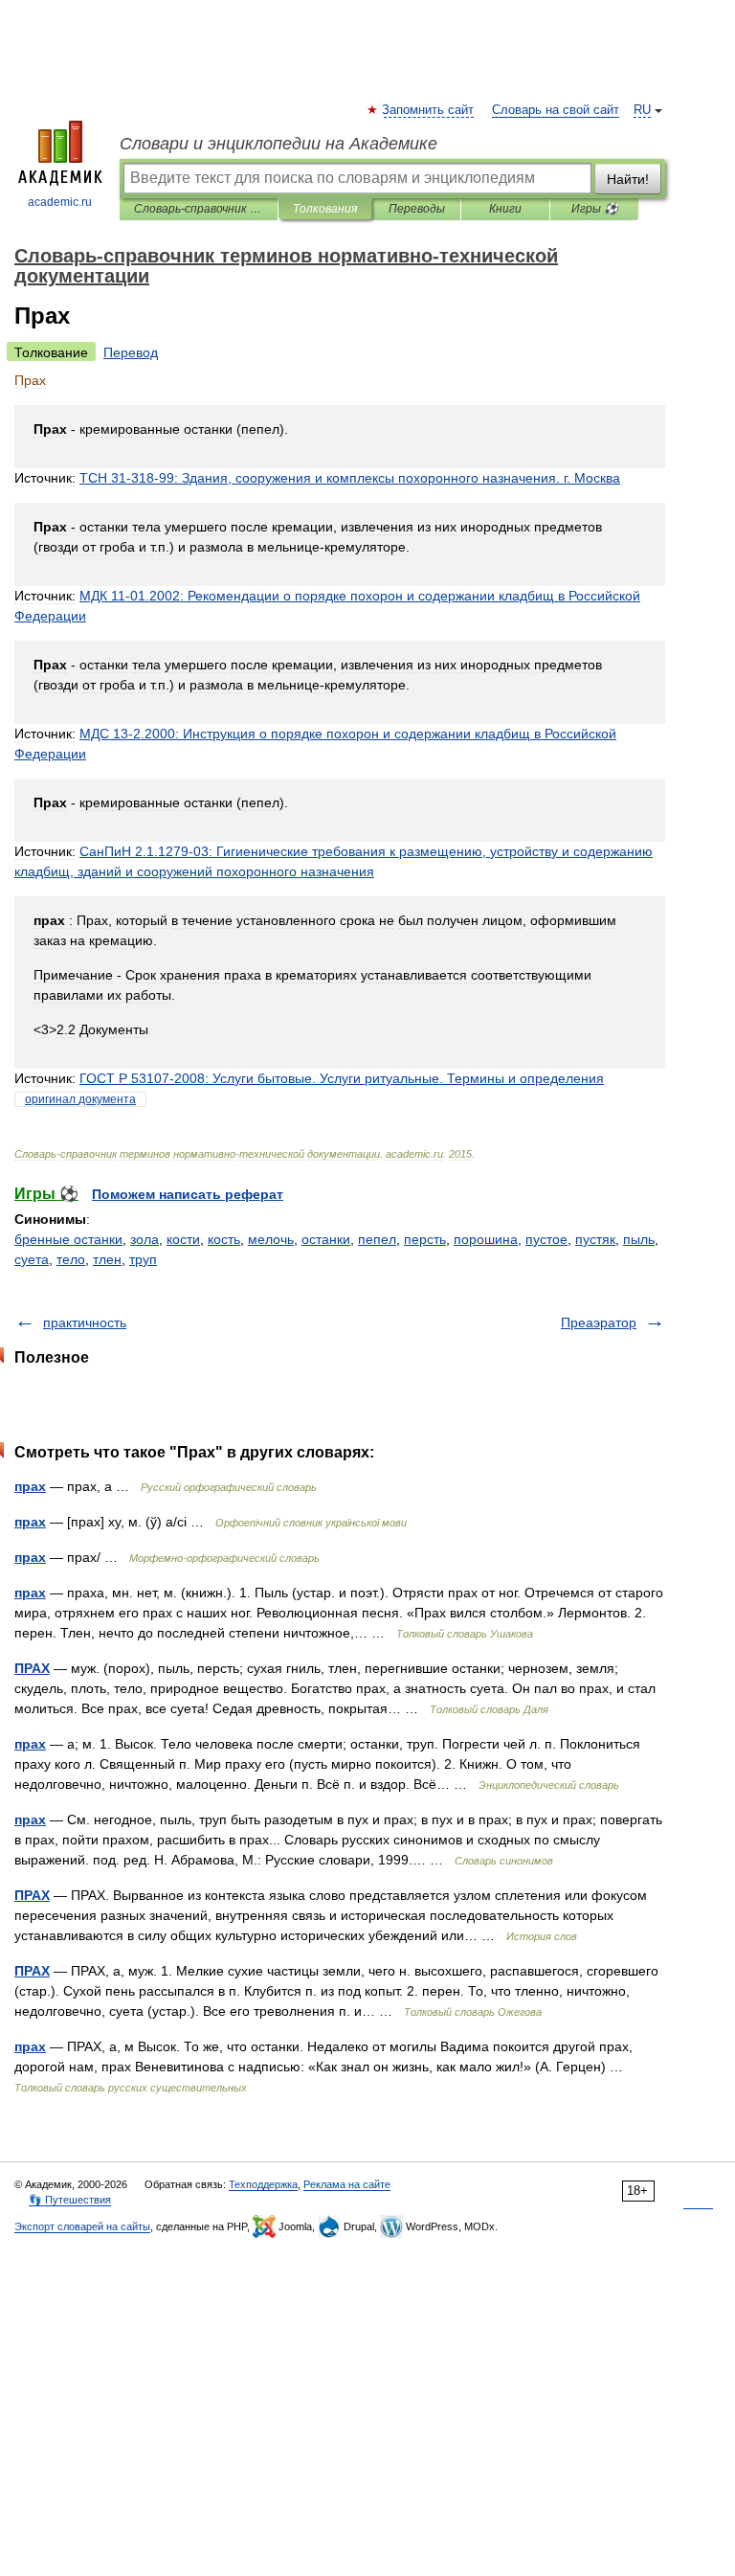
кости (183, 1239)
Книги (505, 209)
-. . (342, 1078)
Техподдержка (263, 2184)
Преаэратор (599, 1322)
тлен (107, 1259)
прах (30, 1486)
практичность (85, 1322)
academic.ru (60, 202)
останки (326, 1239)
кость (224, 1239)
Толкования (325, 209)
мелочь (271, 1239)
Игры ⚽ (595, 209)
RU (642, 110)
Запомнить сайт (429, 110)
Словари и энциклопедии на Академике (278, 144)
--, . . (350, 478)
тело (71, 1259)
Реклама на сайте (347, 2184)
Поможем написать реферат (188, 1194)
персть (425, 1239)
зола (145, 1239)
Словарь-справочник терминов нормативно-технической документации (199, 209)
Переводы (417, 209)
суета (32, 1259)
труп (143, 1259)
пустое (546, 1239)
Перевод (131, 352)
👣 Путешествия (70, 2200)
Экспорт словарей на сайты (82, 2226)
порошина (486, 1239)
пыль (639, 1239)
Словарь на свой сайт (556, 110)
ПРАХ (32, 1668)
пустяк (595, 1239)
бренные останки (68, 1239)
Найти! (628, 179)
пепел (377, 1239)
